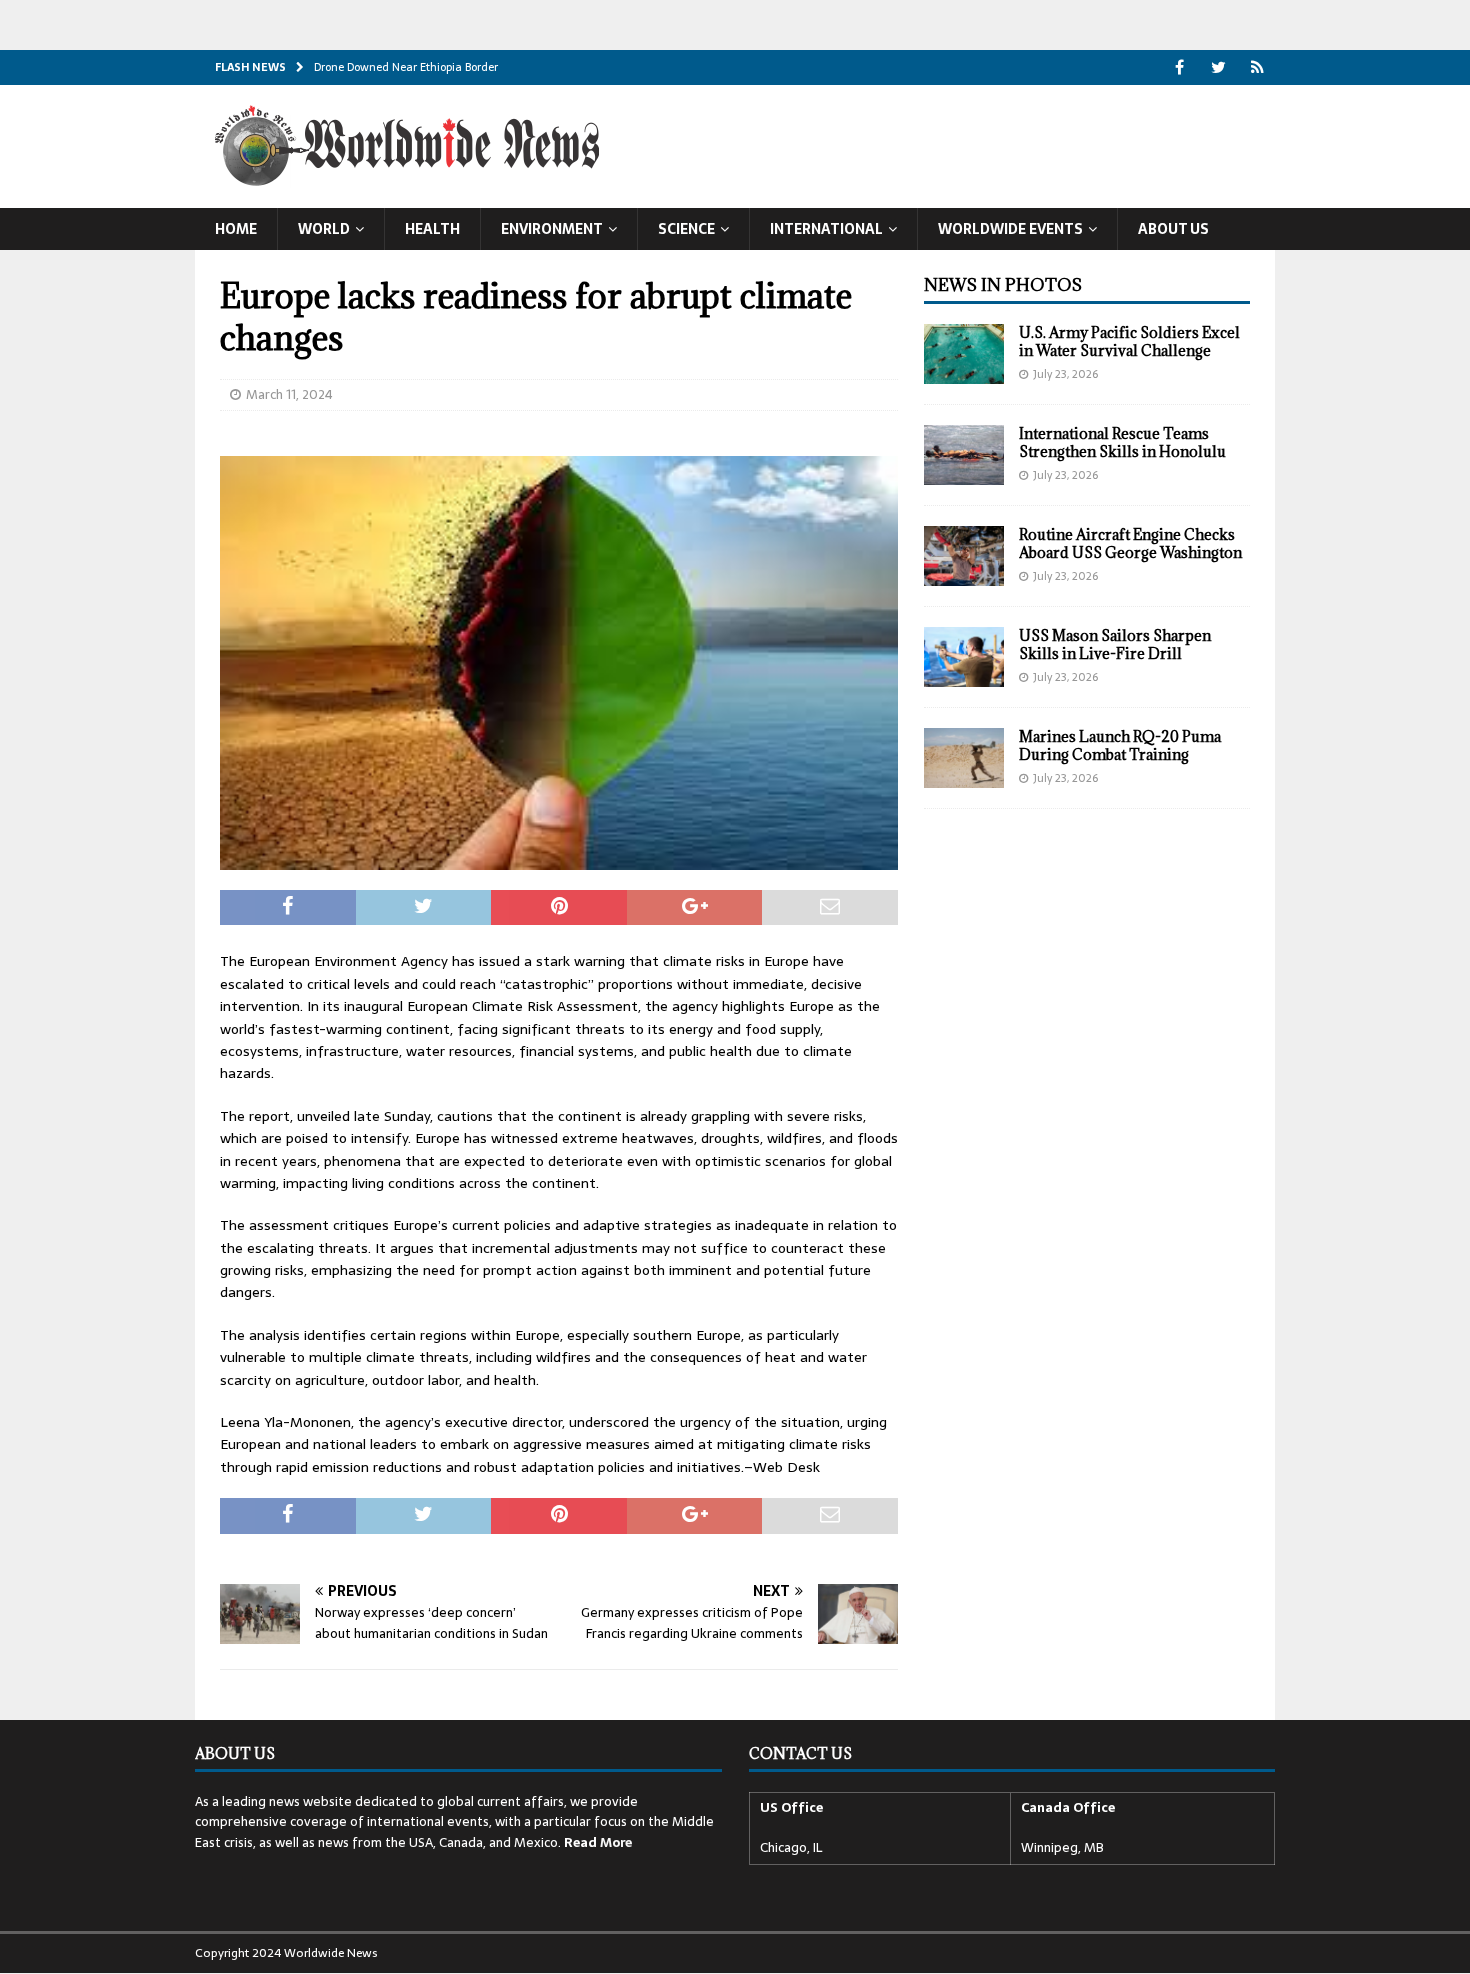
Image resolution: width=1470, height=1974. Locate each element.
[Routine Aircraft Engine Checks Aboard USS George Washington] (964, 556)
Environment (552, 229)
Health (432, 229)
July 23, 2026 (1065, 374)
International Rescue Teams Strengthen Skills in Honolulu (1122, 442)
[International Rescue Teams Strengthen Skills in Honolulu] (964, 455)
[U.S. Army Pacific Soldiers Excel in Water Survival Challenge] (964, 354)
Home (236, 229)
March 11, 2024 (289, 394)
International (826, 229)
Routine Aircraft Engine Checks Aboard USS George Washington (1130, 543)
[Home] (1257, 67)
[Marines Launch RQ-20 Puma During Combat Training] (964, 758)
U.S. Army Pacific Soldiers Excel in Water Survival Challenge (1129, 341)
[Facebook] (1179, 67)
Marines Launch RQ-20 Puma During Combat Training (1120, 745)
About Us (1173, 229)
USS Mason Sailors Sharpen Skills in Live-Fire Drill (1115, 644)
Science (686, 229)
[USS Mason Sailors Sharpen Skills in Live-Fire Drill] (964, 657)
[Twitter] (1218, 67)
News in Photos (1003, 285)
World (324, 229)
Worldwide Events (1010, 229)
